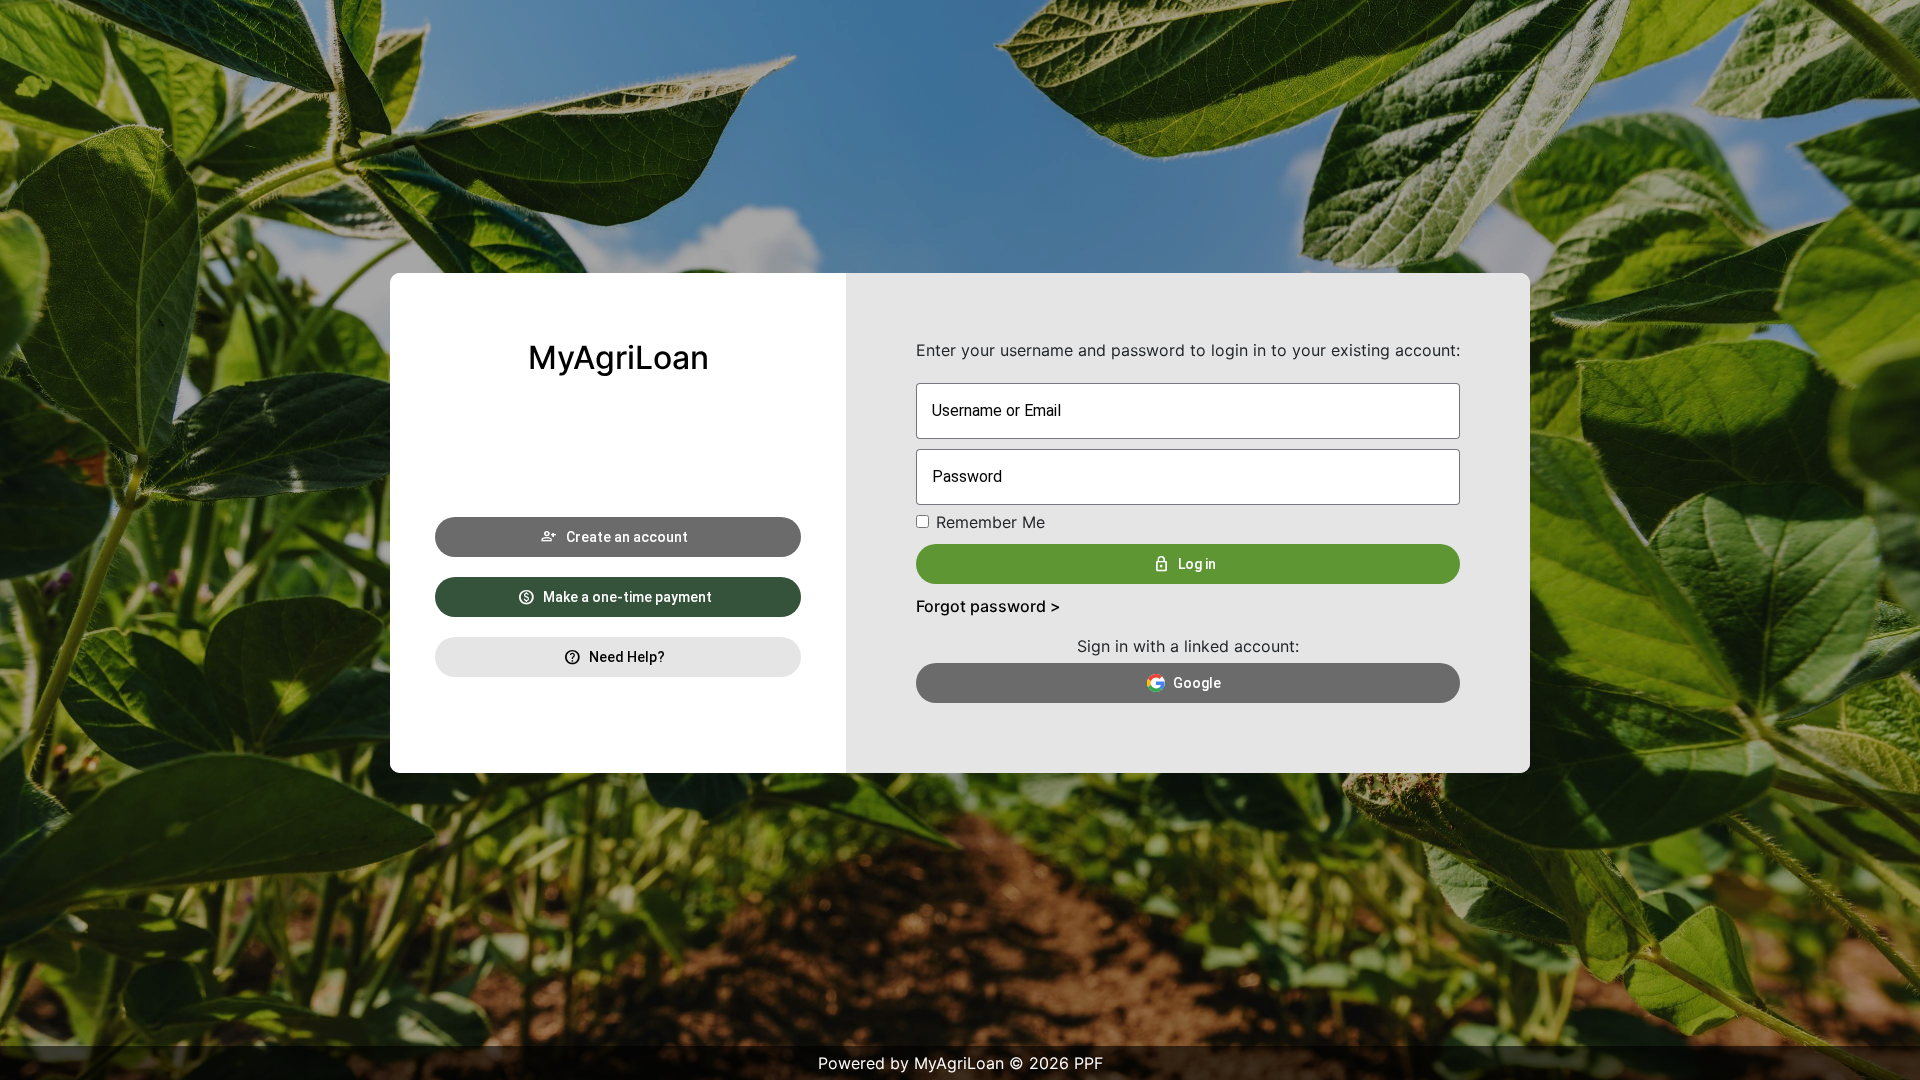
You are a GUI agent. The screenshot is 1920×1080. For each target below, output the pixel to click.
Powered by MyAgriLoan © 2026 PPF (960, 1063)
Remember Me (990, 522)
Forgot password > (988, 606)
